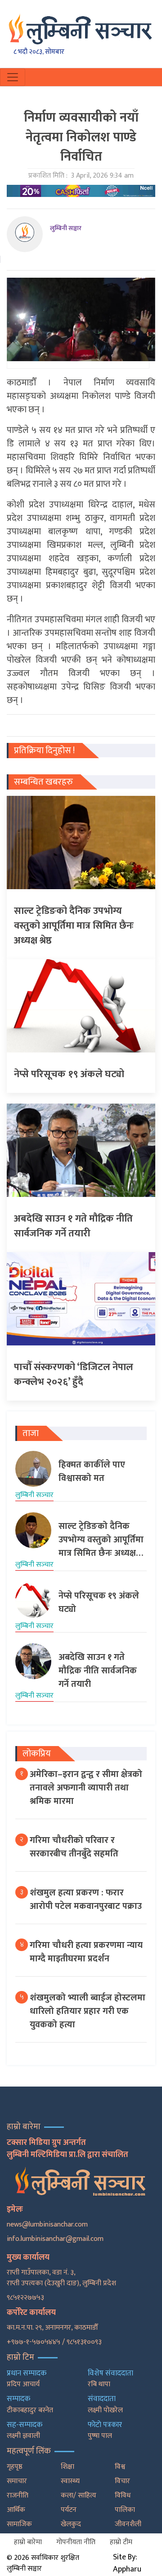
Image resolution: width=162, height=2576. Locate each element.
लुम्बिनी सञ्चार (66, 228)
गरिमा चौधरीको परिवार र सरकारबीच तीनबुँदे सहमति (74, 1847)
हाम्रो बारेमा (28, 2542)
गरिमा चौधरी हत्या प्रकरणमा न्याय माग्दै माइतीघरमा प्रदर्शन (86, 1952)
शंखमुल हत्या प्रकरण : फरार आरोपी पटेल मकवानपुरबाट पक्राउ (86, 1899)
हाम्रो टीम (121, 2542)
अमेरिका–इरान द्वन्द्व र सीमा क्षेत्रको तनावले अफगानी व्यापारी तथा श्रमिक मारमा (86, 1788)
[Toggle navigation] (13, 77)
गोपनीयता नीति (76, 2542)
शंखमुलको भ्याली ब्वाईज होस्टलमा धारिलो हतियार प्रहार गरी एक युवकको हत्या (88, 2011)
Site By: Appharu (127, 2563)
